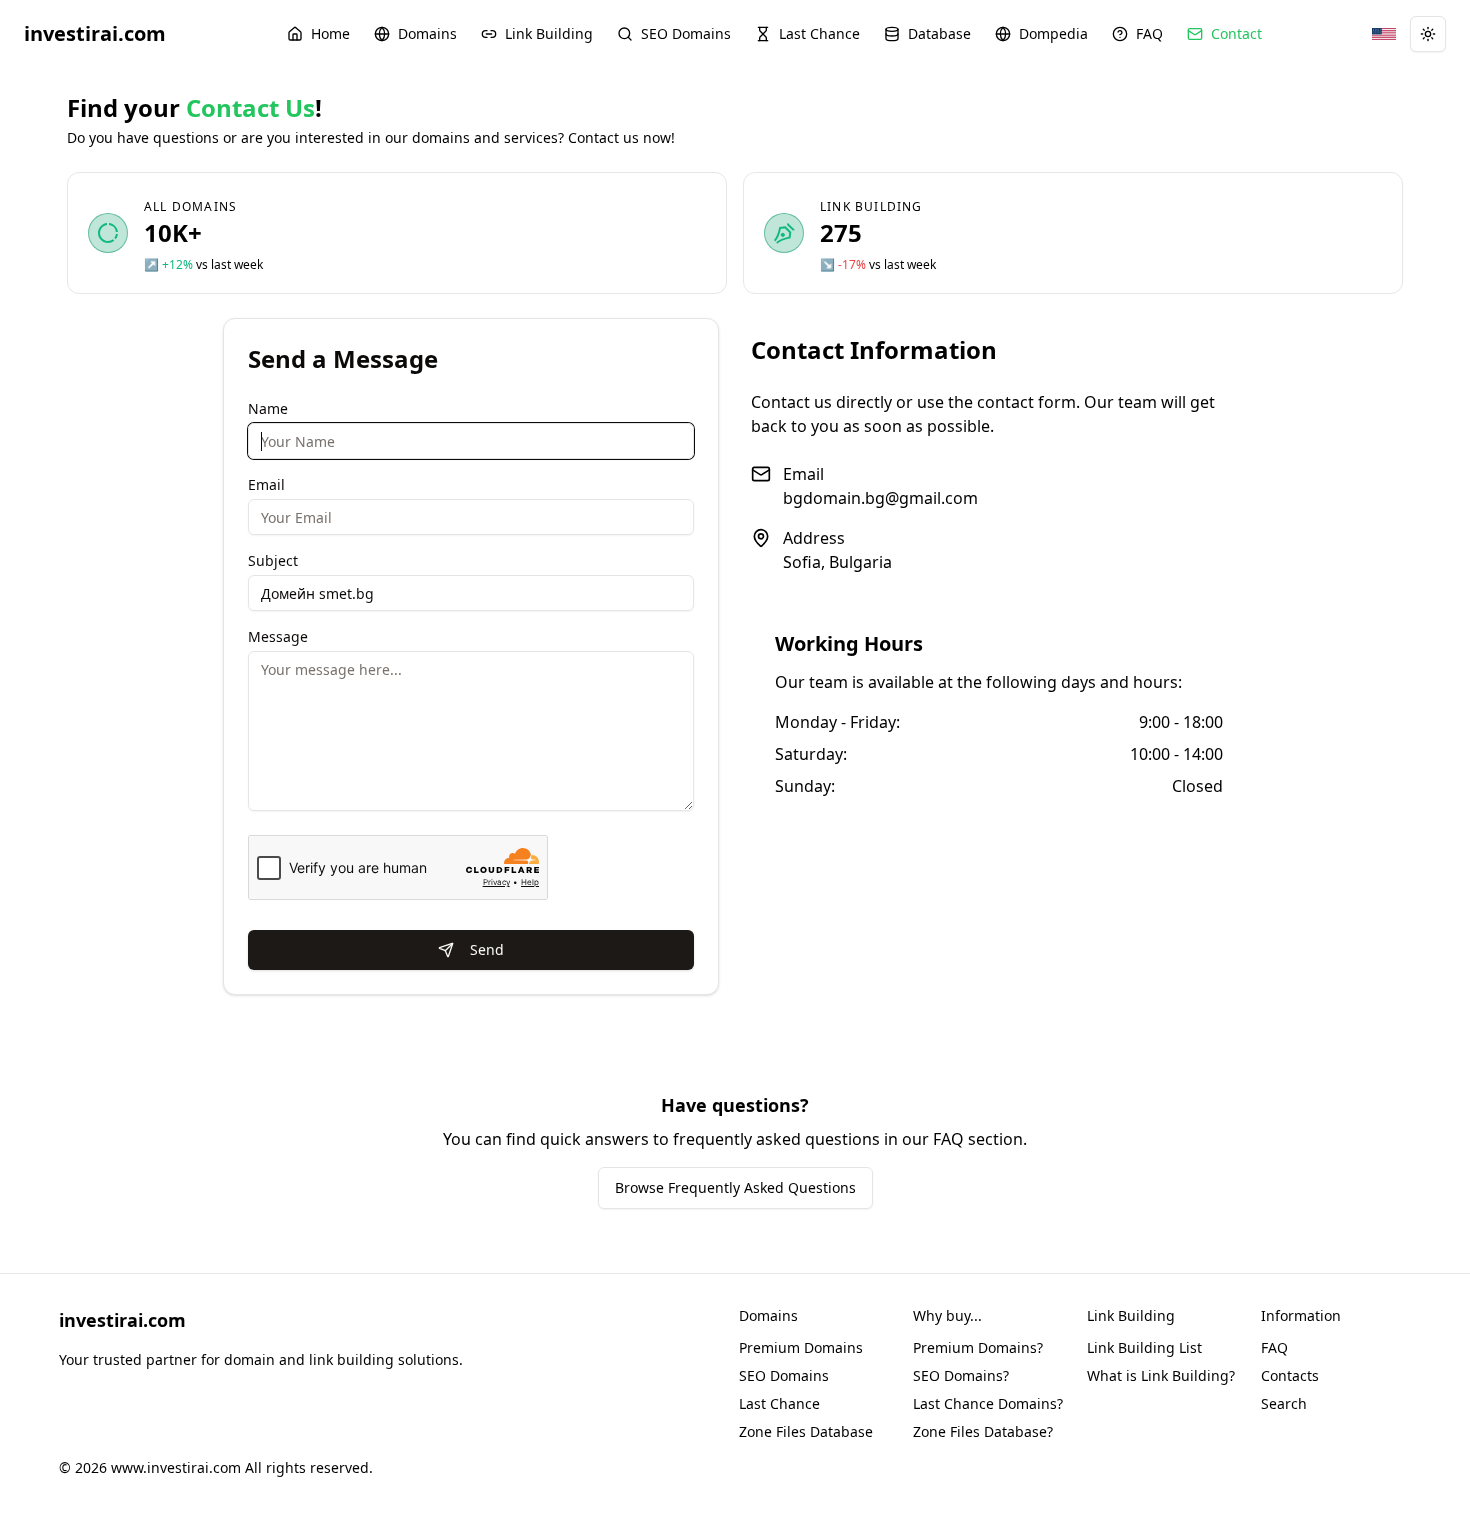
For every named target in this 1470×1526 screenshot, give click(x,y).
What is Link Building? (1161, 1375)
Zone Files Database (806, 1431)
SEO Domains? (961, 1375)
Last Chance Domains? (988, 1403)
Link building (871, 206)
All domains (190, 206)
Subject (273, 560)
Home (330, 33)
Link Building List (1144, 1347)
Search (1284, 1403)
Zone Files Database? (983, 1431)
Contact (1236, 33)
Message (278, 636)
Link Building (549, 33)
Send (487, 949)
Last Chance (819, 33)
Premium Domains (801, 1347)
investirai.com (95, 33)
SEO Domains (686, 33)
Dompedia (1053, 33)
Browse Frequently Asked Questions (735, 1187)
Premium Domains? (978, 1347)
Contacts (1290, 1375)
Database (939, 33)
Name (268, 408)
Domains (427, 33)
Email (266, 484)
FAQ (1149, 33)
